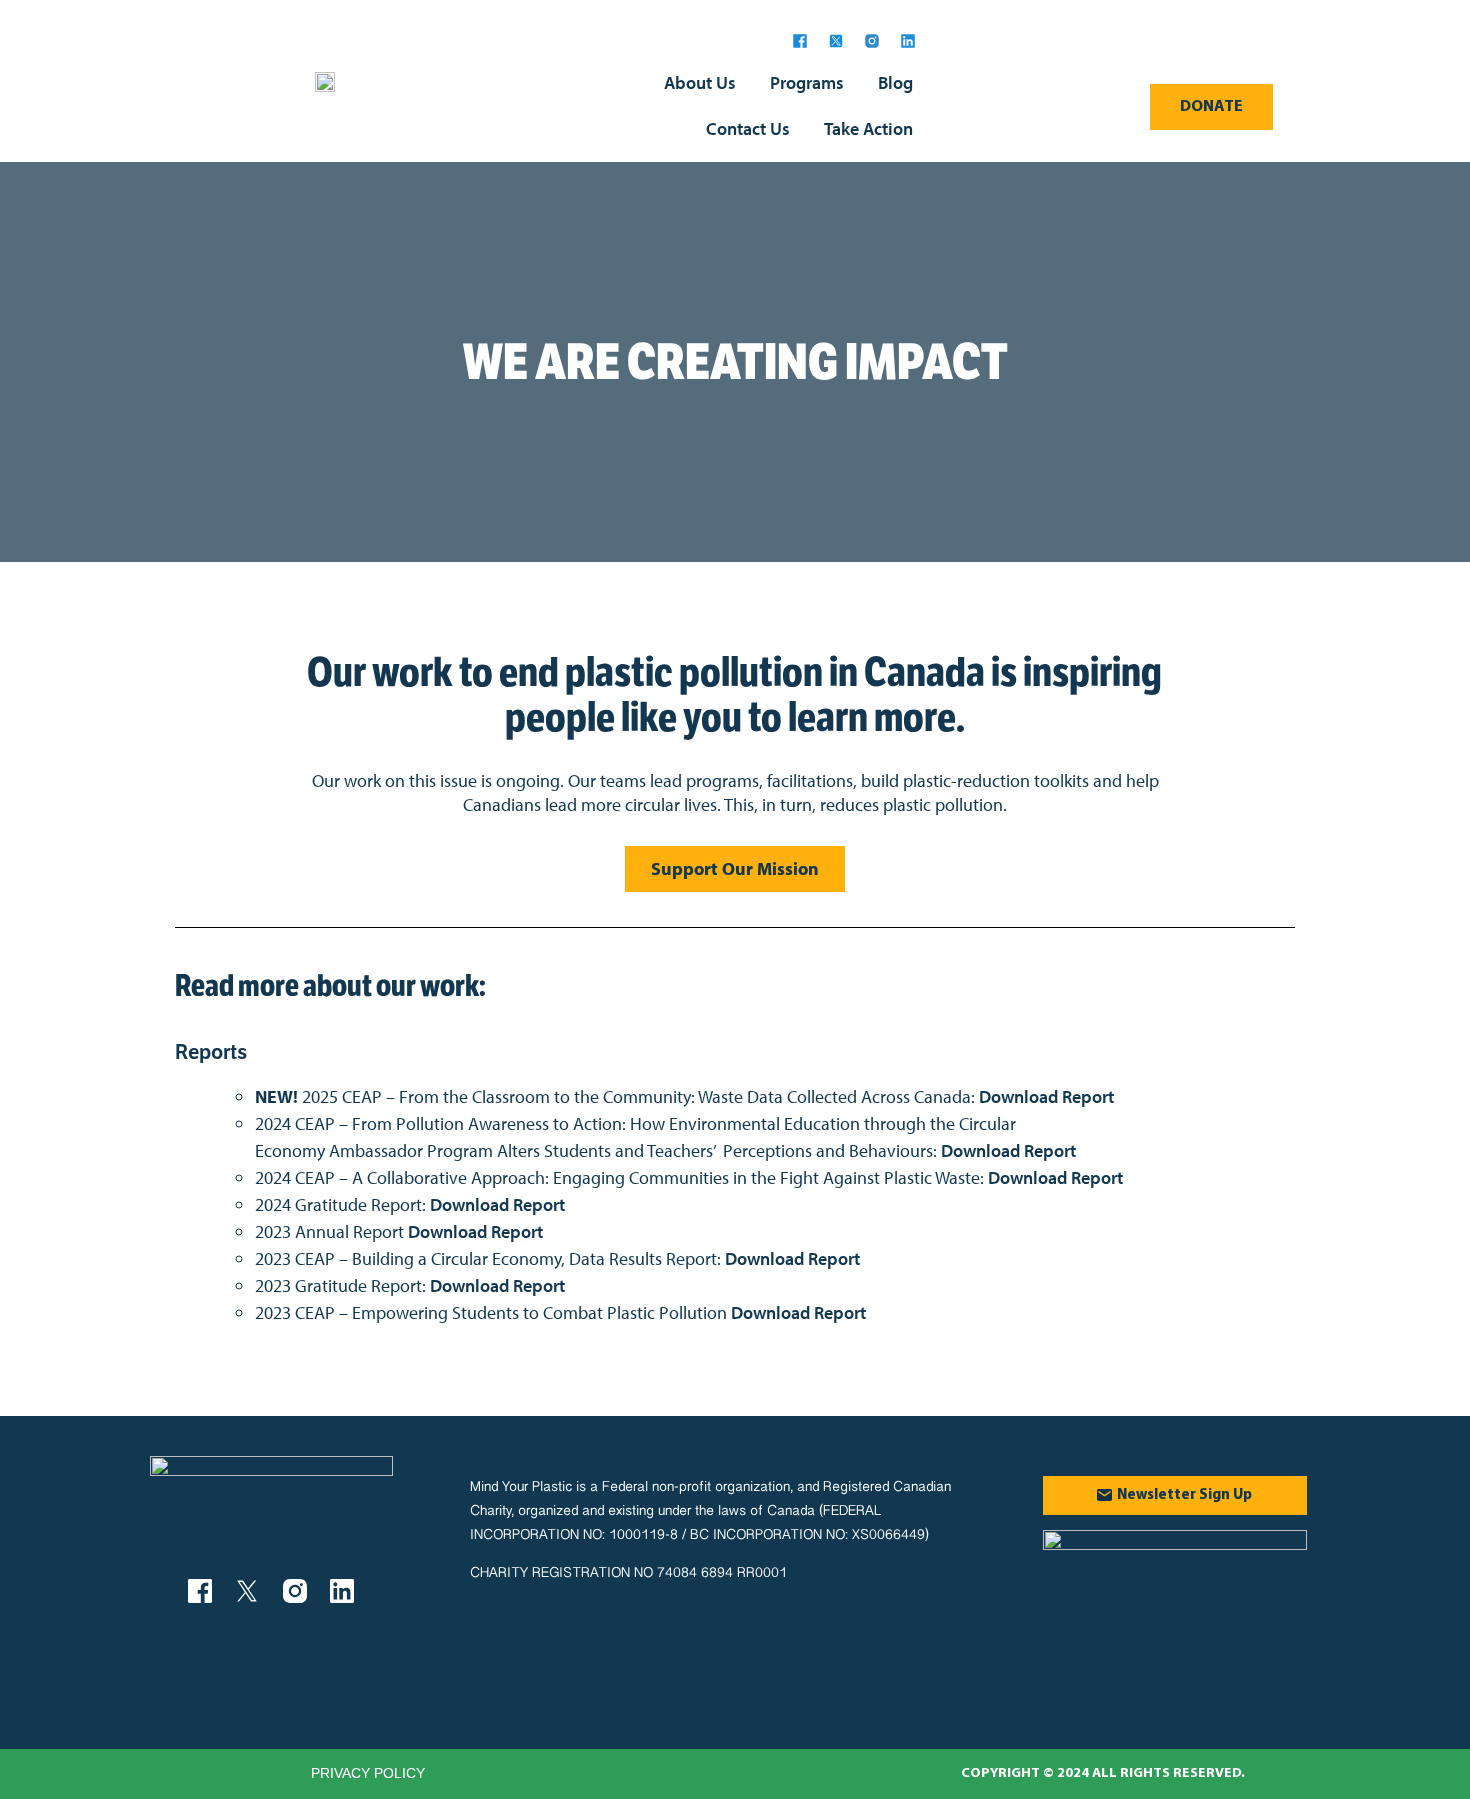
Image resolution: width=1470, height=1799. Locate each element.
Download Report (1046, 1096)
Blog (895, 82)
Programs (807, 82)
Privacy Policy (368, 1773)
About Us (700, 82)
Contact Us (748, 128)
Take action (868, 128)
